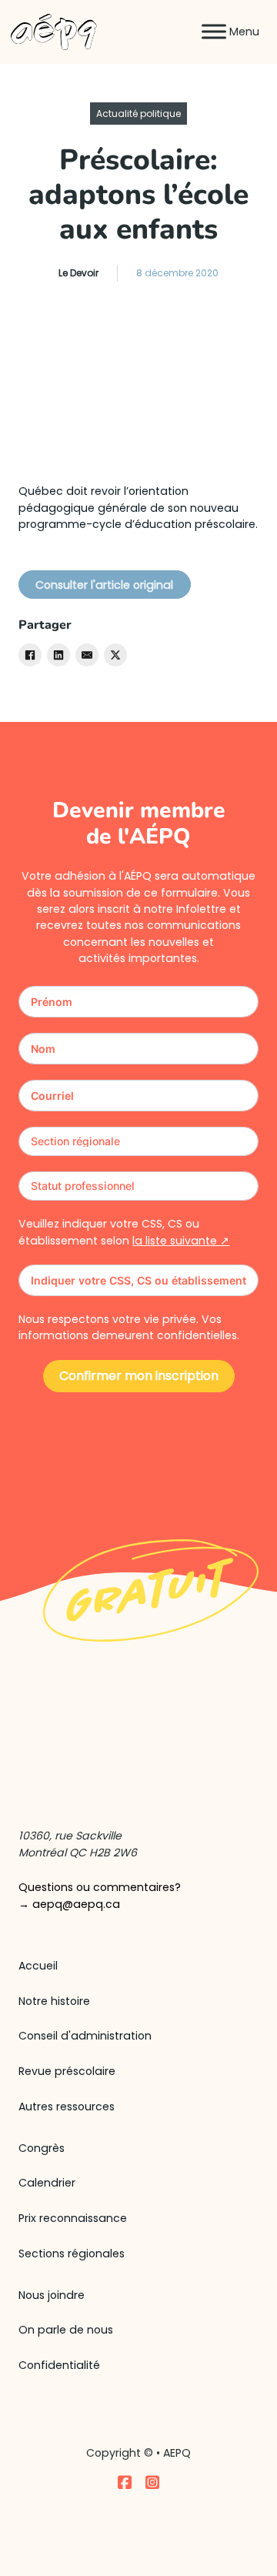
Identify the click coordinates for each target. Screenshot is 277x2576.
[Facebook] (30, 655)
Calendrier (47, 2183)
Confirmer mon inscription (139, 1376)
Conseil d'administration (85, 2036)
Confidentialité (59, 2365)
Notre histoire (54, 2001)
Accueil (38, 1966)
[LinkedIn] (58, 655)
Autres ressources (67, 2107)
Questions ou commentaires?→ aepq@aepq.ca (100, 1895)
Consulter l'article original (104, 585)
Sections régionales (72, 2254)
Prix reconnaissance (73, 2218)
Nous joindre (52, 2295)
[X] (115, 655)
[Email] (87, 655)
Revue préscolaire (67, 2071)
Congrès (42, 2148)
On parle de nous (66, 2330)
